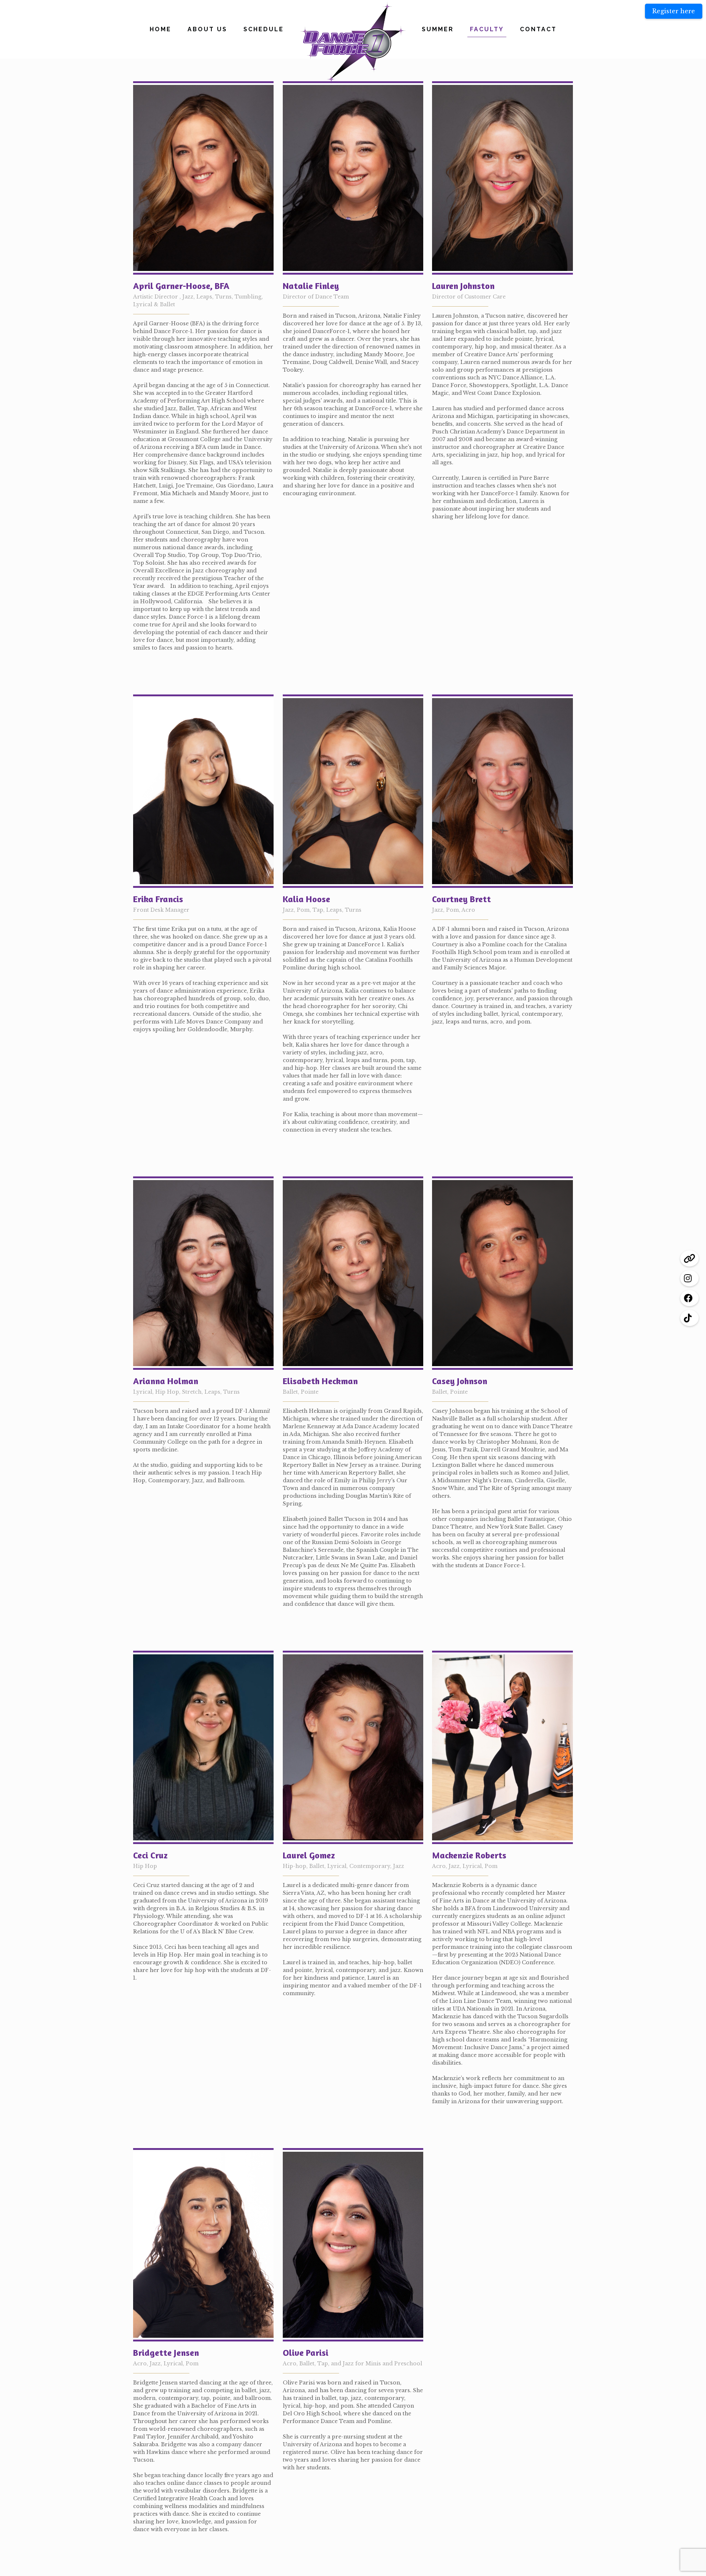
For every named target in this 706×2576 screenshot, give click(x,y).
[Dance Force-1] (353, 43)
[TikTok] (689, 1318)
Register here (674, 11)
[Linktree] (689, 1258)
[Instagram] (689, 1278)
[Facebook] (689, 1298)
